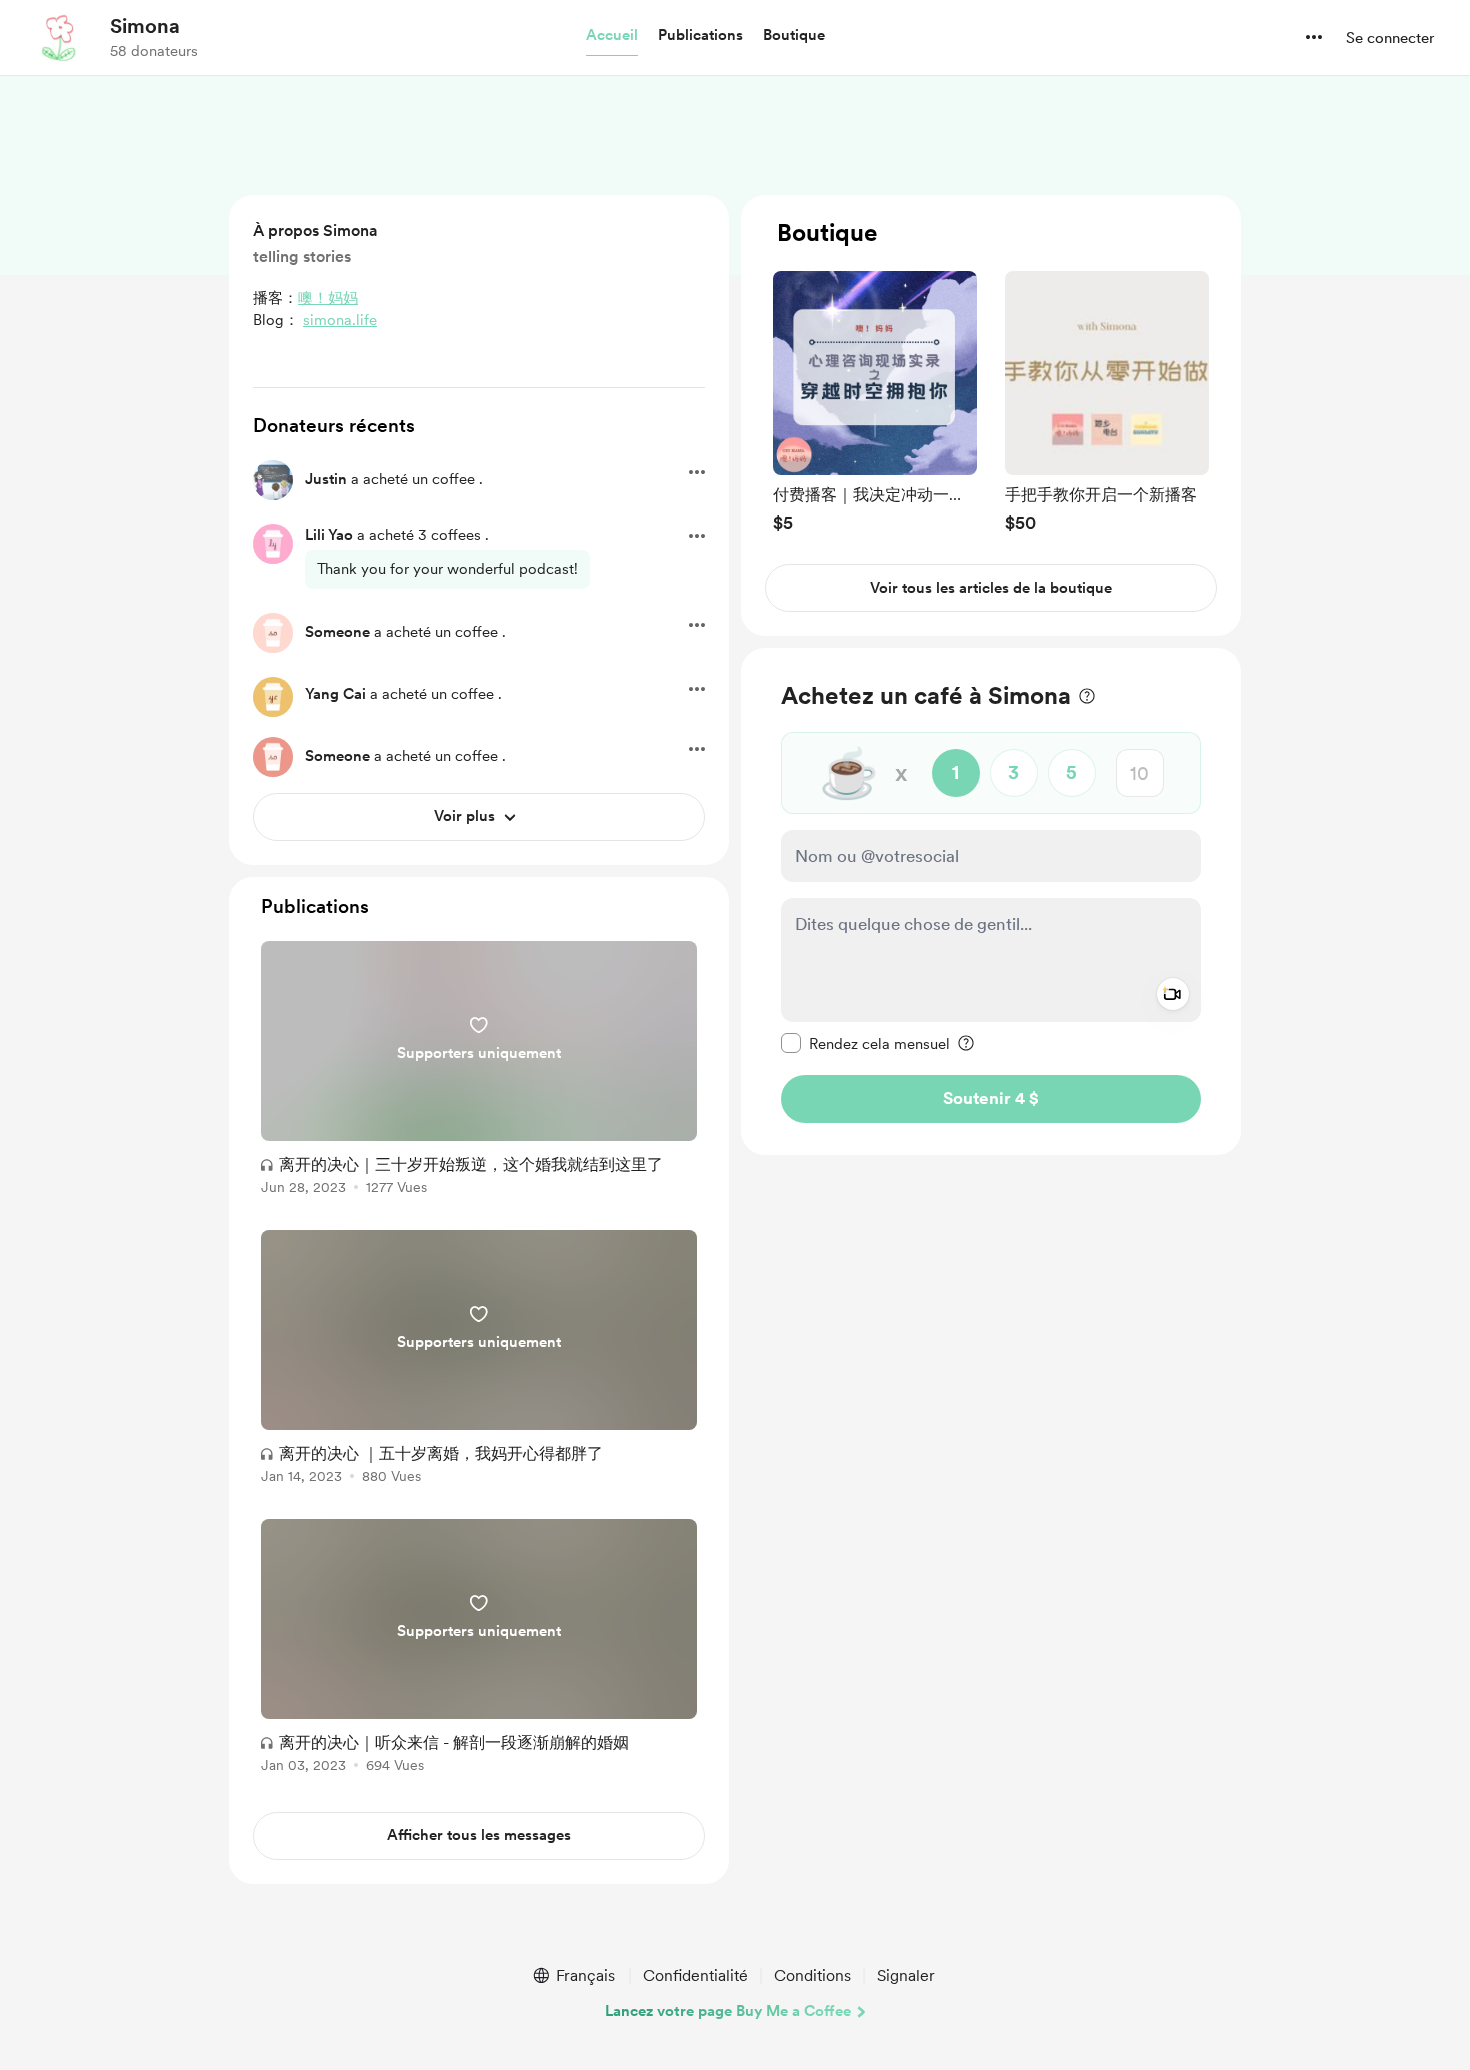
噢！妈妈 (328, 298)
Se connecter (1390, 38)
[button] (612, 36)
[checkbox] (865, 1043)
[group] (875, 401)
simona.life (340, 320)
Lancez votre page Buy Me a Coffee (728, 2011)
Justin (326, 479)
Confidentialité (695, 1975)
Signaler (906, 1975)
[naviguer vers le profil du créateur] (61, 37)
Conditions (812, 1975)
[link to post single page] (479, 1071)
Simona (145, 26)
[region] (991, 415)
